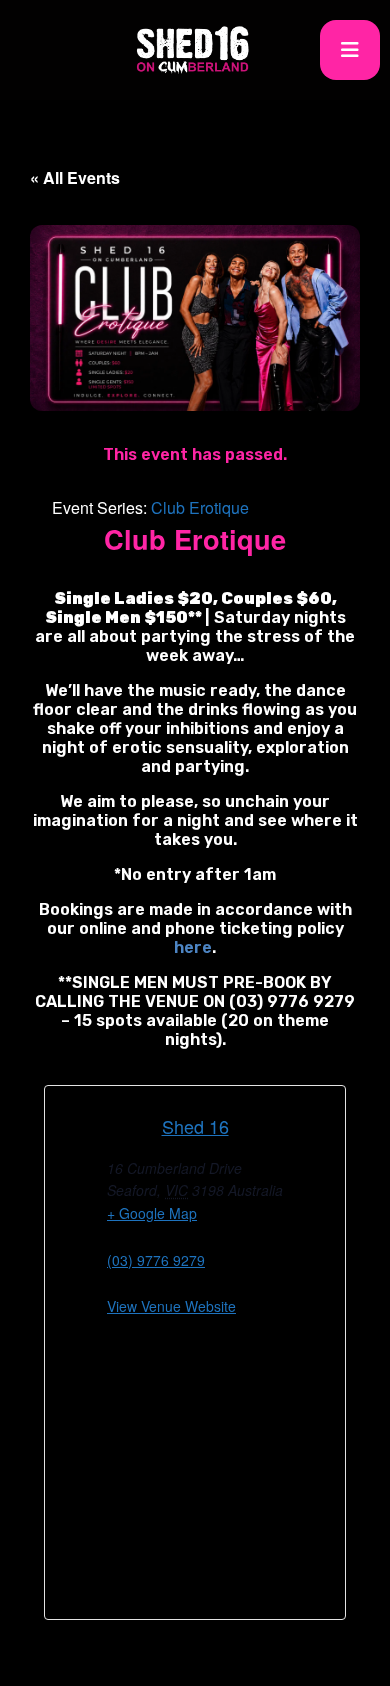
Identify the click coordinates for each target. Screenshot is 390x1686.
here (193, 947)
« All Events (75, 177)
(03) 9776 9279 (156, 1260)
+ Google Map (152, 1213)
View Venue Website (171, 1306)
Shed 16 (195, 1126)
